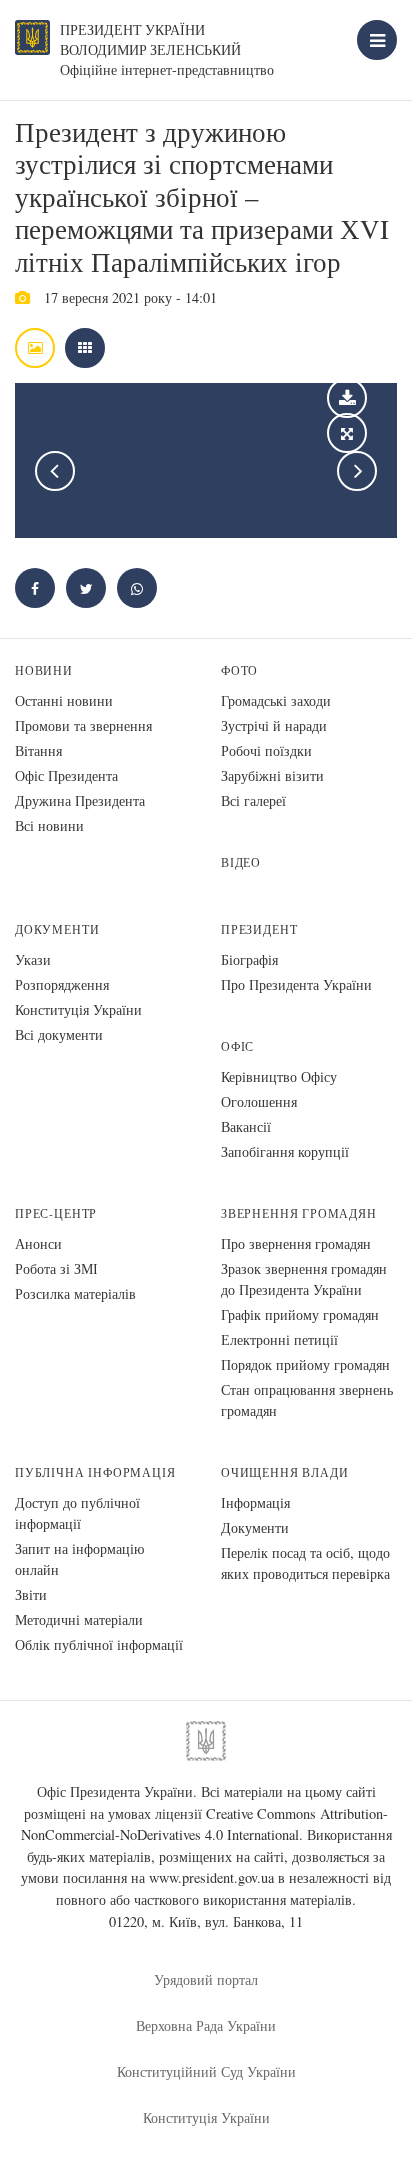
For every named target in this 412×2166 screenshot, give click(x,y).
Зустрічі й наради (274, 725)
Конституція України (78, 1009)
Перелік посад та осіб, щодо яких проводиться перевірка (305, 1563)
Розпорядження (62, 984)
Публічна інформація (95, 1472)
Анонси (38, 1243)
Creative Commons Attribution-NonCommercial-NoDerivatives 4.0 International (205, 1824)
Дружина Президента (80, 800)
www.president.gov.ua (211, 1877)
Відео (241, 862)
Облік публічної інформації (99, 1644)
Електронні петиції (279, 1339)
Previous (55, 471)
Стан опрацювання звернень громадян (307, 1400)
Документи (57, 929)
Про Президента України (296, 984)
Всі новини (49, 825)
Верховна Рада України (206, 2025)
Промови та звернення (83, 725)
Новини (44, 670)
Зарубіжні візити (272, 775)
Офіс (237, 1046)
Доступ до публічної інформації (77, 1513)
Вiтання (38, 750)
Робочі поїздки (266, 750)
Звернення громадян (299, 1213)
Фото (239, 670)
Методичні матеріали (79, 1619)
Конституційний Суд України (206, 2071)
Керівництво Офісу (279, 1076)
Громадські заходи (276, 700)
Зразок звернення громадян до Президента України (304, 1279)
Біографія (249, 959)
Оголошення (259, 1101)
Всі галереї (253, 800)
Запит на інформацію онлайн (79, 1559)
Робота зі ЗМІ (56, 1268)
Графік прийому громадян (300, 1314)
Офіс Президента (66, 775)
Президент (259, 929)
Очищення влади (284, 1472)
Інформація (255, 1502)
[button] (86, 588)
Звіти (31, 1594)
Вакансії (246, 1126)
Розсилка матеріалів (75, 1293)
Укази (33, 959)
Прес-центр (56, 1213)
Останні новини (64, 700)
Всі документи (59, 1034)
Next (357, 471)
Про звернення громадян (296, 1243)
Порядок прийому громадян (305, 1364)
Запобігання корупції (285, 1151)
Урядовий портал (206, 1979)
